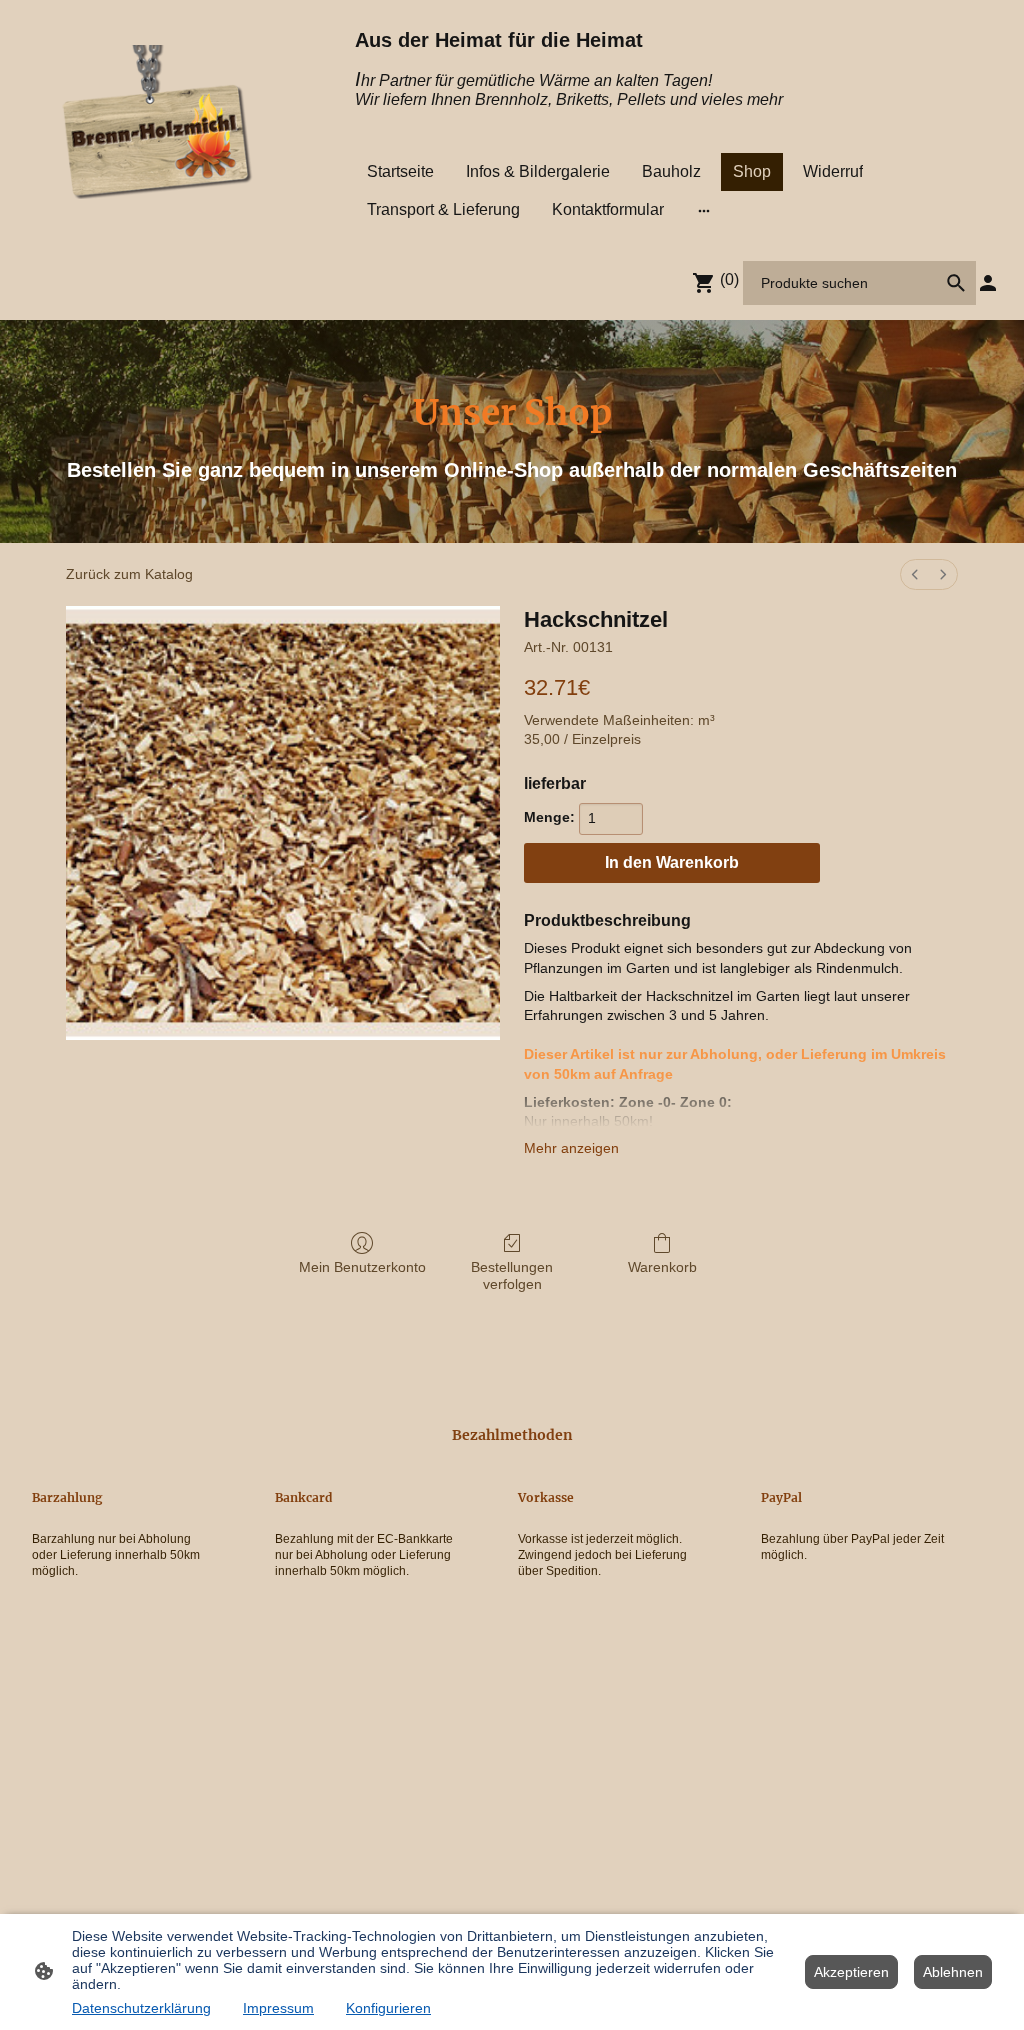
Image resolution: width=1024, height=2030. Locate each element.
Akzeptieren (851, 1972)
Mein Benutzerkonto (362, 1267)
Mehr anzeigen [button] (571, 1148)
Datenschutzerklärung (141, 2008)
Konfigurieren (388, 2008)
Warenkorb (662, 1267)
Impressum (278, 2008)
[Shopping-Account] (988, 283)
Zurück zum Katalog (129, 574)
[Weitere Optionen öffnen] (704, 210)
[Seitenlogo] (159, 122)
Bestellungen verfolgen (512, 1275)
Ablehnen (953, 1972)
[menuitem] (915, 574)
